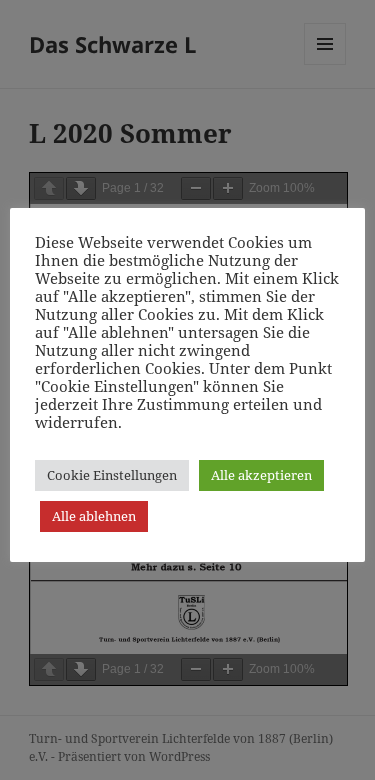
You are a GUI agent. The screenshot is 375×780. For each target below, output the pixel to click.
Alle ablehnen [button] (94, 516)
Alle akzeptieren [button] (261, 475)
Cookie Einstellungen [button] (112, 475)
